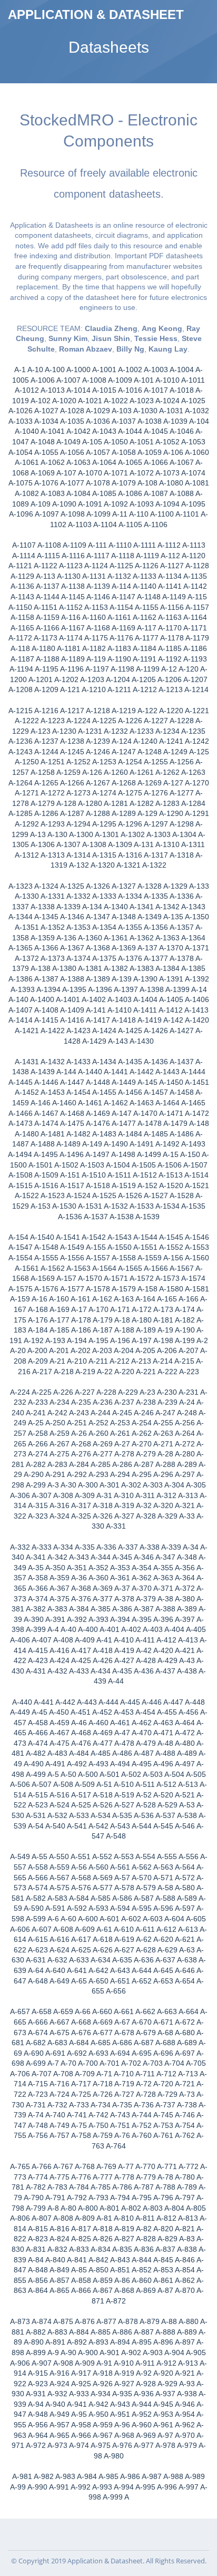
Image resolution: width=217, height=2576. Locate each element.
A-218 (64, 1372)
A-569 (103, 1878)
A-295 (142, 1474)
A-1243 (21, 752)
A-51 (104, 1784)
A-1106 (156, 524)
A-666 (38, 2022)
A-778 (124, 2177)
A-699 (36, 2063)
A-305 (196, 1485)
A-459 (60, 1723)
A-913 (188, 2363)
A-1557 (98, 1258)
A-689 (187, 2043)
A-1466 (21, 1113)
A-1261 (142, 772)
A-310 (124, 1495)
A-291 (55, 1474)
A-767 (63, 2166)
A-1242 (197, 741)
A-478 (124, 1743)
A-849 (60, 2270)
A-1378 (182, 958)
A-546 (185, 1826)
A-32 (144, 1505)
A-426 (103, 1660)
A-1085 (104, 493)
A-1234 (167, 731)
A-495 (142, 1764)
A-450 (59, 1712)
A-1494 (20, 1154)
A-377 (103, 1599)
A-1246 (98, 752)
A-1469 (98, 1113)
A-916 (60, 2373)
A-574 (38, 1888)
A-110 (139, 514)
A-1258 (43, 772)
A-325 (81, 1516)
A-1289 (124, 813)
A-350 (55, 1568)
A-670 (142, 2022)
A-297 (185, 1474)
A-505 (196, 1774)
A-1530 (64, 1206)
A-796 (163, 2198)
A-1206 (170, 679)
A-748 (38, 2125)
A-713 (188, 2074)
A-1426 (156, 1031)
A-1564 (104, 1268)
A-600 (88, 1919)
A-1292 (27, 824)
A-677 (103, 2033)
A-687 (144, 2043)
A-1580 (171, 1289)
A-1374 (78, 958)
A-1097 (47, 514)
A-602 (131, 1919)
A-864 (38, 2290)
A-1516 (46, 1185)
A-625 (81, 1950)
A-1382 (116, 968)
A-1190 (119, 659)
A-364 (185, 1578)
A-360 (98, 1578)
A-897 (185, 2342)
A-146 (41, 1103)
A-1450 (171, 1082)
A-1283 (167, 803)
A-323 (38, 1516)
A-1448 (98, 1082)
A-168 (38, 1309)
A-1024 (167, 401)
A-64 (36, 1970)
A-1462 (116, 1103)
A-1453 (53, 1092)
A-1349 (150, 917)
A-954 (185, 2414)
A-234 (60, 1402)
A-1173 (46, 638)
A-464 (185, 1723)
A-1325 (72, 886)
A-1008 (94, 380)
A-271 (163, 1444)
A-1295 (104, 824)
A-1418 (124, 1020)
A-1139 (98, 586)
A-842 (98, 2260)
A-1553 (197, 1247)
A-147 (122, 1113)
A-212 (120, 1361)
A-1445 (21, 1082)
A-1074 (193, 473)
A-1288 (98, 813)
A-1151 (46, 607)
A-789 (187, 2187)
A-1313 (53, 855)
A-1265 (46, 783)
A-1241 (171, 741)
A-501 (110, 1774)
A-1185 (170, 648)
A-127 (173, 783)
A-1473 (21, 1123)
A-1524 (78, 1195)
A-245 (122, 1413)
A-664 (189, 2011)
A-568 (81, 1878)
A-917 (81, 2373)
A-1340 (116, 907)
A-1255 (156, 762)
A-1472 (197, 1113)
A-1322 (154, 865)
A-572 (185, 1878)
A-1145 (73, 597)
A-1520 (171, 1185)
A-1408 (46, 1010)
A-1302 (133, 834)
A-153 (41, 1206)
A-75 (79, 2125)
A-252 (98, 1423)
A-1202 (66, 679)
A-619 (124, 1939)
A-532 (57, 1815)
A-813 (188, 2218)
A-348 (187, 1557)
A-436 (144, 1671)
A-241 (36, 1413)
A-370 (142, 1588)
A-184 (38, 1330)
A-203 (102, 1350)
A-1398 (152, 989)
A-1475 (72, 1123)
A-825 (81, 2239)
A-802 (131, 2208)
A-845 (163, 2260)
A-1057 (98, 452)
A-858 (81, 2280)
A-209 (38, 1361)
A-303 (153, 1485)
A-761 (163, 2135)
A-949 (60, 2414)
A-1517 (72, 1185)
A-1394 (48, 989)
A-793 (98, 2198)
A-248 (187, 1413)
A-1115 (48, 556)
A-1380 (64, 968)
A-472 (185, 1733)
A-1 (20, 370)
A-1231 (90, 731)
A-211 (98, 1361)
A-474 (38, 1743)
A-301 (110, 1485)
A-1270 (197, 783)
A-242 (57, 1413)
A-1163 (170, 617)
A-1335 (156, 896)
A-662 (145, 2011)
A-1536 (70, 1217)
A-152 (147, 1185)
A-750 (98, 2125)
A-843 (120, 2260)
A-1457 (156, 1092)
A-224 (20, 1392)
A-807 (42, 2218)
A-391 (55, 1619)
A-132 (79, 865)
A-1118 (123, 556)
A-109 (41, 504)
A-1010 (167, 380)
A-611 (145, 1929)
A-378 (124, 1599)
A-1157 (197, 607)
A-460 (98, 1723)
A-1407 (21, 1010)
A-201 (59, 1350)
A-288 (165, 1464)
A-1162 (145, 617)
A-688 (165, 2043)
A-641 (77, 1970)
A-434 (101, 1671)
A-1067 (182, 462)
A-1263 (193, 772)
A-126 (92, 772)
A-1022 (116, 401)
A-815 (38, 2229)
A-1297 (156, 824)
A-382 (36, 1609)
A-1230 (64, 731)
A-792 (77, 2198)
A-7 (53, 2063)
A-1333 (104, 896)
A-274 (38, 1454)
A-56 (79, 1867)
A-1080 (171, 483)
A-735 (122, 2105)
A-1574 (193, 1278)
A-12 (169, 669)
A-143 (118, 1041)
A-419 (124, 1650)
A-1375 (104, 958)
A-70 (68, 2063)
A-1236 (21, 741)
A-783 (57, 2187)
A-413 (188, 1640)
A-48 (165, 1743)
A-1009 (120, 380)
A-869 (146, 2290)
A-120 (189, 669)
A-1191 (145, 659)
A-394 (120, 1619)
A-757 (60, 2135)
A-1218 (98, 711)
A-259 (60, 1433)
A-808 (63, 2218)
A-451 (81, 1712)
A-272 (185, 1444)
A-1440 (90, 1072)
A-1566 (156, 1268)
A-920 (163, 2373)
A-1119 (147, 556)
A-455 (167, 1712)
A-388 (165, 1609)
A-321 (185, 1505)
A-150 (190, 1154)
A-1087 (156, 493)
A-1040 (27, 431)
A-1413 (196, 1010)
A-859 (103, 2280)
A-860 (142, 2280)
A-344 (101, 1557)
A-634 (101, 1960)
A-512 (166, 1784)
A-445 (130, 1702)
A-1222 (27, 721)
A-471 (163, 1733)
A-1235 (193, 731)
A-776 (81, 2177)
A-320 (163, 1505)
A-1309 (120, 844)
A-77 (126, 2166)
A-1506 (170, 1165)
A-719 (124, 2084)
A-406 (20, 1640)
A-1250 (27, 762)
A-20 (18, 1350)
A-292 (77, 1474)
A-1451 (197, 1082)
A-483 (57, 1753)
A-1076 (46, 483)
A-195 (98, 1340)
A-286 (122, 1464)
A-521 (185, 1795)
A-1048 (43, 442)
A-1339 (68, 907)
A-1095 (193, 504)
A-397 (185, 1619)
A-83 (187, 2239)
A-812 (166, 2218)
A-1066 (156, 462)
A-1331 (53, 896)
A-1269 (150, 783)
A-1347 (98, 917)
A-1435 (130, 1062)
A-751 (120, 2125)
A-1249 (175, 752)
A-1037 (124, 421)
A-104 (199, 421)
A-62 (144, 1939)
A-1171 (195, 628)
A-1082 (27, 493)
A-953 (163, 2414)
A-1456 (130, 1092)
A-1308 (94, 844)
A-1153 (96, 607)
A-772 (189, 2166)
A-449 (20, 1712)
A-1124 (96, 566)
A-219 (85, 1372)
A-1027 (46, 411)
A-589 (187, 1898)
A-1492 (167, 1144)
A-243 (79, 1413)
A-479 (146, 1743)
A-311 (145, 1495)
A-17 (79, 1309)
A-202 (81, 1350)
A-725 (81, 2094)
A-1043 (104, 431)
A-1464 (167, 1103)
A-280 (185, 1454)
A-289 (187, 1464)
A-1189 (73, 659)
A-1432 (53, 1062)
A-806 (20, 2218)
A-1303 (159, 834)
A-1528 (182, 1195)
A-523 (38, 1805)
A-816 (60, 2229)
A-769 (106, 2166)
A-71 (104, 2074)
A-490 (34, 1764)
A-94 (36, 2404)
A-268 (81, 1444)
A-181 (163, 1320)
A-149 (92, 1144)
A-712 (166, 2074)
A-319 (124, 1505)
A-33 (187, 1516)
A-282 (36, 1464)
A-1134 (170, 576)
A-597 (185, 1908)
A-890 (34, 2342)
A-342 (57, 1557)
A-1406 (197, 999)
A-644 (142, 1970)
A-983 (65, 2476)
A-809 (85, 2218)
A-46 (79, 1723)
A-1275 (130, 793)
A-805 (196, 2208)
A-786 (122, 2187)
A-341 (36, 1557)
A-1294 (78, 824)
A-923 (38, 2384)
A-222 (167, 1372)
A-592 (77, 1908)
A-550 (59, 1856)
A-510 (124, 1784)
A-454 (145, 1712)
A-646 (185, 1970)
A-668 (81, 2022)
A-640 (55, 1970)
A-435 (122, 1671)
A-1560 (197, 1258)
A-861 (163, 2280)
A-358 (38, 1578)
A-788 (165, 2187)
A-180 (142, 1320)
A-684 (79, 2043)
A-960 (142, 2425)
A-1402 (94, 999)
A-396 (163, 1619)
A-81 (104, 2218)
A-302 (131, 1485)
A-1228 (182, 721)
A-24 (187, 1402)
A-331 (116, 1526)
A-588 (165, 1898)
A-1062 (53, 462)
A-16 (40, 1299)
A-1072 (142, 473)
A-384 (79, 1609)
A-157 (66, 1278)
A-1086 (130, 493)
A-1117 (98, 556)
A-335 (85, 1547)
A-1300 (81, 834)
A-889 (187, 2332)
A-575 (60, 1888)
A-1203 (92, 679)
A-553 (124, 1856)
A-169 (60, 1309)
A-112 (170, 556)
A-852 (142, 2270)
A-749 (60, 2125)
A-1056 (72, 452)
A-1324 (46, 886)
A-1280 (90, 803)
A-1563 (78, 1268)
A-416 (60, 1650)
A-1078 (98, 483)
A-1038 (150, 421)
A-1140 (145, 586)
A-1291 (197, 813)
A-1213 (171, 689)
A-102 (41, 401)
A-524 (60, 1805)
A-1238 (72, 741)
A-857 (60, 2280)
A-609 (85, 1929)
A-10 (35, 370)
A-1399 (177, 989)
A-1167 (73, 628)
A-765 (20, 2166)
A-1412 (171, 1010)
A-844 (142, 2260)
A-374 (38, 1599)
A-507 (42, 1784)
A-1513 (171, 1175)
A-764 (116, 2146)
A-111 (97, 545)
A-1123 (71, 566)
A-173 (163, 1309)
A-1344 (21, 917)
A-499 (36, 1774)
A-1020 (64, 401)
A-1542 (94, 1237)
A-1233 (142, 731)
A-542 (98, 1826)
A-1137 (48, 586)
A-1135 (195, 576)
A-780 (185, 2177)
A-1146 (98, 597)
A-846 (185, 2260)
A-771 (167, 2166)
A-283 (57, 1464)
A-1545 (171, 1237)
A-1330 (27, 896)
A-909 (85, 2363)
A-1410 (120, 1010)
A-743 (120, 2115)
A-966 (81, 2435)
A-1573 (167, 1278)
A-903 (153, 2353)
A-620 (163, 1939)
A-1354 (104, 927)
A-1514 (196, 1175)
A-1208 (21, 689)
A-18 (122, 1320)
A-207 (189, 1350)
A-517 (81, 1795)
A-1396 (100, 989)
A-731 (36, 2105)
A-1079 (124, 483)
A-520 (163, 1795)
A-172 (142, 1309)
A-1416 (72, 1020)
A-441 (44, 1702)
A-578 (124, 1888)
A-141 (96, 1010)
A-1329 (175, 886)
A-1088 (182, 493)
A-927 (124, 2384)
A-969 (146, 2435)
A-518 (103, 1795)
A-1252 (78, 762)
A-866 (81, 2290)
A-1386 (21, 979)
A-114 (121, 586)
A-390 (34, 1619)
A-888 (165, 2332)
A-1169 (124, 628)
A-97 (165, 2435)
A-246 (144, 1413)
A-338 (150, 1547)
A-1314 (78, 855)
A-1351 (27, 927)
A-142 (173, 1020)
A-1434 (104, 1062)
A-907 (42, 2363)
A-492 (77, 1764)
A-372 (185, 1588)
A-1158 (22, 617)
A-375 (60, 1599)
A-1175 (96, 638)
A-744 (142, 2115)
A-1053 (193, 442)
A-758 (81, 2135)
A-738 (187, 2105)
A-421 (185, 1650)
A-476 (81, 1743)
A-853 (163, 2270)
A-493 (98, 1764)
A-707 (42, 2074)
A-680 (185, 2033)
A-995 (145, 2487)
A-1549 (72, 1247)
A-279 (146, 1454)
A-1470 (145, 1113)
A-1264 (21, 783)
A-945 (163, 2404)
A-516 (60, 1795)
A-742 (98, 2115)
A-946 (185, 2404)
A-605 (196, 1919)
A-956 (38, 2425)
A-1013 (53, 390)
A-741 (77, 2115)
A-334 (63, 1547)
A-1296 (130, 824)
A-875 (63, 2321)
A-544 (142, 1826)
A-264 (185, 1433)
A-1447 (72, 1082)
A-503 (153, 1774)
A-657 (20, 2011)
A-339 (171, 1547)
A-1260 (116, 772)
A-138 (41, 968)
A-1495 (46, 1154)
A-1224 (78, 721)
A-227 (85, 1392)
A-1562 (53, 1268)
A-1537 (96, 1217)
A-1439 (43, 1072)
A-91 (104, 2363)
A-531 (36, 1815)
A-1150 (20, 607)
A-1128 (197, 566)
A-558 (38, 1867)
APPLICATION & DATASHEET (96, 14)
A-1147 (124, 597)
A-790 (34, 2198)
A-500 (88, 1774)
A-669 (103, 2022)
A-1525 (104, 1195)
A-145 (147, 1082)
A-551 (81, 1856)
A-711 (145, 2074)
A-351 (77, 1568)
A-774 (38, 2177)
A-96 (122, 2425)
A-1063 (78, 462)
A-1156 (172, 607)
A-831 (36, 2249)
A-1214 (196, 689)
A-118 (20, 648)
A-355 (163, 1568)
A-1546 (197, 1237)
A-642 (98, 1970)
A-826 (103, 2239)
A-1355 (130, 927)
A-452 (102, 1712)
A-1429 (94, 1041)
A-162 (102, 1299)
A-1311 (193, 844)
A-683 (57, 2043)
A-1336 (182, 896)
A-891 (55, 2342)
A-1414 (21, 1020)
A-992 (81, 2487)
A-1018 (182, 390)
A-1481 (53, 1134)
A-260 (98, 1433)
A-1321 (129, 865)
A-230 (167, 1392)
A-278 (124, 1454)
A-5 (53, 1774)
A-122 (147, 711)
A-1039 (175, 421)
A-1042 (78, 431)
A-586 (122, 1898)
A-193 (55, 1340)
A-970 (185, 2435)
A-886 (122, 2332)
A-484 (79, 1753)
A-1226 (130, 721)
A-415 (38, 1650)
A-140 (18, 999)
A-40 (68, 1629)
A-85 (79, 2270)
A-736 (144, 2105)
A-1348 (124, 917)
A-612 (166, 1929)
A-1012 (27, 390)
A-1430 (142, 1041)
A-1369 (124, 948)
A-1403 (120, 999)
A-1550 (120, 1247)
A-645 (163, 1970)
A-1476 (98, 1123)
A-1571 (116, 1278)
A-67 (122, 2022)
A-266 (38, 1444)
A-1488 (43, 1144)
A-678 (124, 2033)
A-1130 (69, 576)
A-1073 (167, 473)
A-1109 (75, 545)
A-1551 (145, 1247)
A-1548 (46, 1247)
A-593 (98, 1908)
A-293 (98, 1474)
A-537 (165, 1815)
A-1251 (53, 762)
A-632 (57, 1960)
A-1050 (116, 442)
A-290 (34, 1474)
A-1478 (150, 1123)
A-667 (60, 2022)
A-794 (120, 2198)
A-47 (122, 1733)
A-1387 (46, 979)
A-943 (120, 2404)
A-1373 (53, 958)
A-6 (53, 1919)
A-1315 (104, 855)
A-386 (122, 1609)
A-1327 (124, 886)
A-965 (60, 2435)
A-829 (167, 2239)
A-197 (142, 1340)
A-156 (173, 1258)
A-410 (124, 1640)
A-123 (41, 731)
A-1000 (78, 370)
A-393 (98, 1619)
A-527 (124, 1805)
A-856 (38, 2280)
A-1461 (90, 1103)
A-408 (63, 1640)
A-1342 (167, 907)
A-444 (108, 1702)
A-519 (124, 1795)
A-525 (81, 1805)
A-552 (102, 1856)
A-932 (57, 2394)
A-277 (103, 1454)
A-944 (142, 2404)
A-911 (145, 2363)
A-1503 (92, 1165)
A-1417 (98, 1020)
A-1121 (20, 566)
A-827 (124, 2239)
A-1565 (130, 1268)
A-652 (142, 1981)
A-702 (131, 2063)
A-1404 (145, 999)
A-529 (167, 1805)
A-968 (124, 2435)
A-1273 (78, 793)
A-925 (81, 2384)
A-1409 (72, 1010)
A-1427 (182, 1031)
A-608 (63, 1929)
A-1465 (193, 1103)
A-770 (145, 2166)
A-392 (77, 1619)
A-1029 (98, 411)
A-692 (77, 2053)
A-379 (146, 1599)
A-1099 (98, 514)
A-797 (185, 2198)
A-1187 (22, 659)
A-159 (20, 1299)
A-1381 (90, 968)
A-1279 (43, 803)
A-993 (102, 2487)
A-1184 (145, 648)
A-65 (79, 1981)
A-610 (124, 1929)
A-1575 (21, 1289)
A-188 (124, 1330)
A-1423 (78, 1031)
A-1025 (193, 401)
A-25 (36, 1423)
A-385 (101, 1609)
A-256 (185, 1423)
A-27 (122, 1444)
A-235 (81, 1402)
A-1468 (72, 1113)
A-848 (38, 2270)
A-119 (96, 659)
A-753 (163, 2125)
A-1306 (43, 844)
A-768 (85, 2166)
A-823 (38, 2239)
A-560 (98, 1867)
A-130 (57, 834)
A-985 (108, 2476)
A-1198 (122, 669)
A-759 (103, 2135)
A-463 (163, 1723)
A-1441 (116, 1072)
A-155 (96, 1247)
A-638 (187, 1960)
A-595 (142, 1908)
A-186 (81, 1330)
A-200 (37, 1350)
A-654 (185, 1981)
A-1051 (142, 442)
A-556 (189, 1856)
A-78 (165, 2177)
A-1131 (94, 576)
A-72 (144, 2084)
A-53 (187, 1805)
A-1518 (98, 1185)
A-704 (174, 2063)
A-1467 (46, 1113)
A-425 (81, 1660)
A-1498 (123, 1154)
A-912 (166, 2363)
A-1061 (27, 462)
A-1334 (130, 896)
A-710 (124, 2074)
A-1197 (97, 669)
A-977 (144, 2445)
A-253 (120, 1423)
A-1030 (145, 411)
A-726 (103, 2094)
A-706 (20, 2074)
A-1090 (64, 504)
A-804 (174, 2208)
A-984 (87, 2476)
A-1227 (156, 721)
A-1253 (104, 762)
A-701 (110, 2063)
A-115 (197, 597)
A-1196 (72, 669)
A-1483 (104, 1134)
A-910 (124, 2363)
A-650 (98, 1981)
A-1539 (147, 1217)
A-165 (167, 1299)
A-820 (163, 2229)
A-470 (142, 1733)
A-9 (53, 2353)
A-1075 (21, 483)
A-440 (22, 1702)
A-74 (36, 2115)
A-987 (152, 2476)
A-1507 (195, 1165)
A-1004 (182, 370)
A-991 (59, 2487)
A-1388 (72, 979)
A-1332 (78, 896)
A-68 (165, 2033)
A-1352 (53, 927)
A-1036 (98, 421)
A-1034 (46, 421)
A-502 (131, 1774)
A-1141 (170, 586)
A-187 (103, 1330)
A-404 (174, 1629)
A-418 (103, 1650)
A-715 (38, 2084)
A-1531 (90, 1206)
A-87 (165, 2290)
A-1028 (72, 411)
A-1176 (121, 638)
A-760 (142, 2135)
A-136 (66, 938)
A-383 (57, 1609)
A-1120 (194, 556)
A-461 (120, 1723)
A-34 (191, 1547)
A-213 (141, 1361)
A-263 (163, 1433)
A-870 (185, 2290)
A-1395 (74, 989)
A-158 (147, 1289)
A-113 (46, 576)
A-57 (122, 1878)
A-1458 (182, 1092)
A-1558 (124, 1258)
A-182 (185, 1320)
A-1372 (27, 958)
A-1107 (24, 545)
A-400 (88, 1629)
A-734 (101, 2105)
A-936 (144, 2394)
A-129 (147, 813)
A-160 (59, 1299)
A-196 (120, 1340)
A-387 (144, 1609)
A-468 (81, 1733)
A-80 (68, 2208)
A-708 (63, 2074)
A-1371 (197, 948)
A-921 (185, 2373)
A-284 (79, 1464)
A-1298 (182, 824)
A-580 (185, 1888)
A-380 (185, 1599)
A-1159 (48, 617)
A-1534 (167, 1206)
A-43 (187, 1660)
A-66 (83, 2011)
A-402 (131, 1629)
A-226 (63, 1392)
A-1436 (156, 1062)
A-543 (120, 1826)
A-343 (79, 1557)
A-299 (36, 1485)
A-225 (42, 1392)
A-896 (163, 2342)
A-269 (103, 1444)
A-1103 (80, 524)
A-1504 (118, 1165)
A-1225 (104, 721)
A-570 (142, 1878)
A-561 (120, 1867)
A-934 (101, 2394)
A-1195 (47, 669)
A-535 (122, 1815)
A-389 (187, 1609)
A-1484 (130, 1134)
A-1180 (43, 648)
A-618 (103, 1939)
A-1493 (193, 1144)
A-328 (146, 1516)
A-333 (42, 1547)
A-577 (103, 1888)
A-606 (20, 1929)
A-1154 (121, 607)
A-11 (120, 514)
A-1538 (122, 1217)
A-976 (122, 2445)
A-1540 (42, 1237)
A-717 (81, 2084)
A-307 (42, 1495)
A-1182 (94, 648)
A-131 (144, 844)
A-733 (79, 2105)
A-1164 (195, 617)
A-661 (124, 2011)
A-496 (163, 1764)
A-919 (124, 2373)
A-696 (163, 2053)
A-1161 (119, 617)
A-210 (77, 1361)
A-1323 (21, 886)
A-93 (187, 2384)
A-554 (145, 1856)
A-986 (130, 2476)
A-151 (70, 1175)
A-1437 (182, 1062)
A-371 (163, 1588)
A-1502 (66, 1165)
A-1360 (90, 938)
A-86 (122, 2280)
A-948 (38, 2414)
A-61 (104, 1929)
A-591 (55, 1908)
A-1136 (22, 586)
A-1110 (120, 545)
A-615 (38, 1939)
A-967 (103, 2435)
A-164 (145, 1299)
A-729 (167, 2094)
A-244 (101, 1413)
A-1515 (21, 1185)
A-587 (144, 1898)
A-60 (68, 1919)
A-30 (68, 1485)
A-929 (167, 2384)
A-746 (185, 2115)
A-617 (81, 1939)
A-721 (185, 2084)
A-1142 (195, 586)
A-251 (77, 1423)
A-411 (145, 1640)
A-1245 (72, 752)
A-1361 (116, 938)
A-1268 (124, 783)
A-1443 (167, 1072)
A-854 (185, 2270)
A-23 (147, 1392)
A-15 (171, 1154)
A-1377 (156, 958)
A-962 (185, 2425)
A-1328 (150, 886)
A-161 (81, 1299)
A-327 (124, 1516)
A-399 (36, 1629)
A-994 (124, 2487)
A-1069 (43, 473)
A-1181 (69, 648)
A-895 (142, 2342)
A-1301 (107, 834)
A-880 (189, 2321)
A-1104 (105, 524)
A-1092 (116, 504)
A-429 (167, 1660)
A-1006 (43, 380)
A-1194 (21, 669)
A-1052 (167, 442)
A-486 (122, 1753)
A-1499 (149, 1154)
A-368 (81, 1588)
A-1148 (149, 597)
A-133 (199, 886)
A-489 (187, 1753)
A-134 (92, 907)
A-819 (124, 2229)
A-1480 (27, 1134)
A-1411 (145, 1010)
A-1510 (94, 1175)
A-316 (60, 1505)
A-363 (163, 1578)
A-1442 (142, 1072)
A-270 (142, 1444)
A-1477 (124, 1123)
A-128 (66, 803)
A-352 (98, 1568)
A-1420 (197, 1020)
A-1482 (78, 1134)
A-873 (20, 2321)
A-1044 (130, 431)
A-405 (196, 1629)
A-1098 (73, 514)
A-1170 (170, 628)
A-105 (92, 442)
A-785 (101, 2187)
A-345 (122, 1557)
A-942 (98, 2404)
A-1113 (194, 545)
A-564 (185, 1867)
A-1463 (142, 1103)
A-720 (163, 2084)
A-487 (144, 1753)
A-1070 (90, 473)
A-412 (166, 1640)
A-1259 (68, 772)
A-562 (142, 1867)
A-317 (81, 1505)
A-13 (38, 834)
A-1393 (23, 989)
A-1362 (142, 938)
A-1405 (171, 999)
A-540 (55, 1826)
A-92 (144, 2373)
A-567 (60, 1878)
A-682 (36, 2043)
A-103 (122, 411)
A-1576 (46, 1289)
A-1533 (142, 1206)
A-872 (116, 2301)
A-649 (60, 1981)
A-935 (122, 2394)
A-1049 (68, 442)
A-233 (38, 1402)
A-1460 (64, 1103)
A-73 (187, 2094)
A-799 (36, 2208)
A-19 (165, 1330)
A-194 (77, 1340)
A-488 (165, 1753)
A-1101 (187, 514)
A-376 (81, 1599)
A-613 (188, 1929)
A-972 (36, 2445)
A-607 (42, 1929)
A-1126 (147, 566)
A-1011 (193, 380)
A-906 (20, 2363)
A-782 (36, 2187)
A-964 (38, 2435)
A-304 (174, 1485)
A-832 (57, 2249)
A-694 (120, 2053)
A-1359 (43, 938)
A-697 (185, 2053)
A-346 (144, 1557)
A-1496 (72, 1154)
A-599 (36, 1919)
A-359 (60, 1578)
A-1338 (43, 907)
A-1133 (145, 576)
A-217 (42, 1372)
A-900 (88, 2353)
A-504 (174, 1774)
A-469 (103, 1733)
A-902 (131, 2353)
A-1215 (21, 711)
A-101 (144, 380)
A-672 (185, 2022)
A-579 (146, 1888)
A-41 (104, 1640)
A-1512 (145, 1175)
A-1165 (22, 628)
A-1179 (197, 638)
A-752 (142, 2125)
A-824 (60, 2239)
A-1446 (46, 1082)
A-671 (163, 2022)
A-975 (101, 2445)
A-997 (189, 2487)
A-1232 (116, 731)
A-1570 (90, 1278)
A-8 (53, 2208)
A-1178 (172, 638)
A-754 (185, 2125)
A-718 (103, 2084)
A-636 (144, 1960)
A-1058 (124, 452)
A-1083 (53, 493)
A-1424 (104, 1031)
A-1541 (68, 1237)
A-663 (167, 2011)
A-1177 (147, 638)
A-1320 (103, 865)
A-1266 (72, 783)
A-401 (110, 1629)
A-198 (163, 1340)
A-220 (124, 1372)
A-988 (173, 2476)
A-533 (79, 1815)
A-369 (103, 1588)
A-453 (124, 1712)
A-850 (98, 2270)
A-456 (189, 1712)
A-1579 (124, 1289)
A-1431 (27, 1062)
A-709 (85, 2074)
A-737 (165, 2105)
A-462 (142, 1723)
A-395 (142, 1619)
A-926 (103, 2384)
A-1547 (21, 1247)
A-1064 (104, 462)
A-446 (152, 1702)
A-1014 (78, 390)
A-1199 (148, 669)
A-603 (153, 1919)
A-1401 (68, 999)
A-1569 (43, 1278)
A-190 (185, 1330)
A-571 (163, 1878)
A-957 (60, 2425)
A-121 (70, 689)
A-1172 (20, 638)
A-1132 (119, 576)
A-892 (77, 2342)
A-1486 (182, 1134)
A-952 (142, 2414)
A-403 (153, 1629)
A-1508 (21, 1175)
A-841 (77, 2260)
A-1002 (130, 370)
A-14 (199, 989)
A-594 (120, 1908)
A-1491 (142, 1144)
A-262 (142, 1433)
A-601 (110, 1919)
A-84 (36, 2260)
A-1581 (197, 1289)
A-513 (188, 1784)
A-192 (34, 1340)
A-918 (103, 2373)
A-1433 (78, 1062)
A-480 (185, 1743)
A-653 (163, 1981)
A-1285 (21, 813)
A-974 (79, 2445)
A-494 (120, 1764)
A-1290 (171, 813)
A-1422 (53, 1031)
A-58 (165, 1888)
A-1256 (182, 762)
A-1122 (46, 566)
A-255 (163, 1423)
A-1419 (150, 1020)
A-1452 (27, 1092)
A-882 (36, 2332)
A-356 (185, 1568)
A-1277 (182, 793)
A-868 (124, 2290)
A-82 (144, 2229)
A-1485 (156, 1134)
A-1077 (72, 483)
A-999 (113, 2497)
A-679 (146, 2033)
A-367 (60, 1588)
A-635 (122, 1960)
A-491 (55, 1764)
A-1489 (68, 1144)
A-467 (60, 1733)
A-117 (147, 628)
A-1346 (72, 917)
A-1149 (174, 597)
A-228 (106, 1392)
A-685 (101, 2043)
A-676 (81, 2033)
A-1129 (22, 576)
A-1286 (46, 813)
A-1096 (21, 514)
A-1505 (144, 1165)
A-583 (57, 1898)
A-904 (174, 2353)
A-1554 (21, 1258)
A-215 (184, 1361)
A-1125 (121, 566)
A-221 (146, 1372)
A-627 (124, 1950)
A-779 (146, 2177)
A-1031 (171, 411)
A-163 (124, 1299)
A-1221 (197, 711)
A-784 (79, 2187)
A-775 (60, 2177)
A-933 (79, 2394)
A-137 (147, 948)
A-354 (142, 1568)
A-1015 (104, 390)
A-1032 (197, 411)
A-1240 (145, 741)
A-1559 (150, 1258)
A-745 (163, 2115)
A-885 (101, 2332)
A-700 (88, 2063)
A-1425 (130, 1031)
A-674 (38, 2033)
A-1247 (124, 752)
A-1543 (120, 1237)
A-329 (167, 1516)
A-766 (42, 2166)
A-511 (145, 1784)
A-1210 (94, 689)
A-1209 (46, 689)
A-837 (165, 2249)
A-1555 (46, 1258)
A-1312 (27, 855)
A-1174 (71, 638)
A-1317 (156, 855)
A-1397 (126, 989)
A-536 (144, 1815)
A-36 (79, 1578)
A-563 (163, 1867)
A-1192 (170, 659)
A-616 (60, 1939)
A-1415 (46, 1020)
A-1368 (98, 948)
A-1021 (90, 401)
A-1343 (193, 907)
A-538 (187, 1815)
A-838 (187, 2249)
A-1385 (193, 968)
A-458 (38, 1723)
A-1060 (197, 452)
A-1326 (98, 886)
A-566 (38, 1878)
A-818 (103, 2229)
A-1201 (41, 679)
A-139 (122, 979)
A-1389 (98, 979)
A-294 (120, 1474)
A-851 (120, 2270)
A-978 (165, 2445)
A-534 (101, 1815)
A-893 (98, 2342)
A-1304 (184, 834)
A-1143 (22, 597)
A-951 (120, 2414)
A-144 (66, 1072)
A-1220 (171, 711)
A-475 (60, 1743)
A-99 (18, 2487)
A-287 (144, 1464)
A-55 (40, 1856)
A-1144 (48, 597)
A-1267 (98, 783)
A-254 (142, 1423)
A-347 (165, 1557)
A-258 (38, 1433)
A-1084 (78, 493)
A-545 (163, 1826)
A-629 (167, 1950)
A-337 (128, 1547)
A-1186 (195, 648)
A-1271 (27, 793)
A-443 (87, 1702)
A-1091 (90, 504)
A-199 (185, 1340)
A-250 (55, 1423)
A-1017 (156, 390)
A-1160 (94, 617)
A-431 (36, 1671)
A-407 (42, 1640)
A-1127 (172, 566)
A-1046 (182, 431)
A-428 (146, 1660)
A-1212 (145, 689)
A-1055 (46, 452)
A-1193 (195, 659)
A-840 (55, 2260)
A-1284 (193, 803)
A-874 (42, 2321)
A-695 (142, 2053)
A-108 (147, 483)
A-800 (88, 2208)
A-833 (79, 2249)
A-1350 (197, 917)
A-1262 (167, 772)
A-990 (37, 2487)
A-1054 (21, 452)
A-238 (146, 1402)
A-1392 (197, 979)
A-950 (98, 2414)
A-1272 (53, 793)
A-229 (128, 1392)
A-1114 (24, 556)
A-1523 (53, 1195)
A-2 (202, 1340)
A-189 (146, 1330)
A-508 (63, 1784)
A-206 (167, 1350)
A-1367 (72, 948)
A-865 (60, 2290)
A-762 (185, 2135)
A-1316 (130, 855)
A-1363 (167, 938)
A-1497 (97, 1154)
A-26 (79, 1433)
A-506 (20, 1784)
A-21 (57, 1361)
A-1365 (21, 948)
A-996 (167, 2487)
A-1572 (142, 1278)
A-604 (174, 1919)
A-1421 (27, 1031)
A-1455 (104, 1092)
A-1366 (46, 948)
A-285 (101, 1464)
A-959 (103, 2425)
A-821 (185, 2229)
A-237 (124, 1402)
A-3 (53, 1485)
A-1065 (130, 462)
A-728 (146, 2094)
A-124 (122, 741)
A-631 (36, 1960)
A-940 (55, 2404)
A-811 (145, 2218)
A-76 (122, 2135)
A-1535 (193, 1206)
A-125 (199, 752)
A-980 (114, 2456)
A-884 (79, 2332)
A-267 (60, 1444)
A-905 (196, 2353)
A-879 (150, 2321)
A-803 (153, 2208)
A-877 (106, 2321)
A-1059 (150, 452)
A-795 (142, 2198)
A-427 (124, 1660)
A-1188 (48, 659)
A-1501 (41, 1165)
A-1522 (27, 1195)
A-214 (163, 1361)
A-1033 (21, 421)
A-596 (163, 1908)
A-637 (165, 1960)
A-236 (103, 1402)
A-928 (146, 2384)
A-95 (79, 2414)
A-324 (60, 1516)
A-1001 (104, 370)
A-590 (34, 1908)
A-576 (81, 1888)
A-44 (116, 1681)
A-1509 (46, 1175)
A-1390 (145, 979)
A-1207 (195, 679)
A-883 (57, 2332)
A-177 (60, 1320)
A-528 (146, 1805)
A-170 (98, 1309)
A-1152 (71, 607)
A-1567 (182, 1268)
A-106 (173, 452)
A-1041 (53, 431)
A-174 (185, 1309)
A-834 (101, 2249)
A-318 (103, 1505)
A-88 (169, 2321)
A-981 (22, 2476)
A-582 (36, 1898)
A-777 (103, 2177)
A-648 (38, 1981)
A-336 (106, 1547)
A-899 (36, 2353)
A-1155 (147, 607)
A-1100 (162, 514)
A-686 (122, 2043)
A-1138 (73, 586)
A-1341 (142, 907)
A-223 (189, 1372)
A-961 (163, 2425)
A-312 (166, 1495)
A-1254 (130, 762)
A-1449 (124, 1082)
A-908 (63, 2363)
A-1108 (49, 545)
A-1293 (53, 824)
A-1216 (46, 711)
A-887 (144, 2332)
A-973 (57, 2445)
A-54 (36, 1826)
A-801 (110, 2208)
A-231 (189, 1392)
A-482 (36, 1753)
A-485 (101, 1753)
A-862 (185, 2280)
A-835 (122, 2249)
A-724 (60, 2094)
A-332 (20, 1547)
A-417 (81, 1650)
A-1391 (171, 979)
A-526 (103, 1805)
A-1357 (182, 927)
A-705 (196, 2063)
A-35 (36, 1568)
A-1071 (116, 473)
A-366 (38, 1588)
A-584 (79, 1898)
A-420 (163, 1650)
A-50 (68, 1774)
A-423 (38, 1660)
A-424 (60, 1660)
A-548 (116, 1836)
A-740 (55, 2115)
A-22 (105, 1372)
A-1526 (130, 1195)
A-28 (165, 1454)
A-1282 (142, 803)
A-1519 (124, 1185)
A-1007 (68, 380)
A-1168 (98, 628)
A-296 (163, 1474)
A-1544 (145, 1237)
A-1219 (124, 711)
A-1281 (116, 803)
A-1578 (98, 1289)
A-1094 (167, 504)
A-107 (66, 473)
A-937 (165, 2394)
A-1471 (171, 1113)
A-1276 (156, 793)
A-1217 (72, 711)
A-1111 (145, 545)
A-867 (103, 2290)
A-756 (38, 2135)
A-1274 (104, 793)
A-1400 (42, 999)
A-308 (63, 1495)
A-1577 (72, 1289)
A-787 (144, 2187)
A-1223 (53, 721)
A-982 (44, 2476)
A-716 (60, 2084)
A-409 (85, 1640)
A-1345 (46, 917)
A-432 (57, 1671)
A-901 (110, 2353)
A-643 (120, 1970)
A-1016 (130, 390)
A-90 (68, 2353)
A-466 (38, 1733)
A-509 (85, 1784)
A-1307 (68, 844)
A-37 (122, 1588)
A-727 (124, 2094)
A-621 (185, 1939)
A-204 (124, 1350)
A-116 (71, 617)
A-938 (187, 2394)
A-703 (153, 2063)
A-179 (103, 1320)
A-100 (55, 370)
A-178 (81, 1320)
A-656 (116, 1991)
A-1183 (119, 648)
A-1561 (27, 1268)
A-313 (188, 1495)
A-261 (120, 1433)
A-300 (88, 1485)
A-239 (167, 1402)
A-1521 (197, 1185)
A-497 (185, 1764)
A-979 (187, 2445)
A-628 (146, 1950)
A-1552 (171, 1247)
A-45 (40, 1712)
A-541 (77, 1826)
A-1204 (118, 679)
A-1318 (182, 855)
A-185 (60, 1330)
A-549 (20, 1856)
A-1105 (130, 524)
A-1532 (116, 1206)
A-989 (195, 2476)
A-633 (79, 1960)
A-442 (65, 1702)
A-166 (189, 1299)
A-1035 (72, 421)
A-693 (98, 2053)
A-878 (128, 2321)
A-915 (38, 2373)
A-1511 (119, 1175)
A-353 (120, 1568)
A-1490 (116, 1144)
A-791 (55, 2198)
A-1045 (156, 431)
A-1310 (167, 844)
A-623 (38, 1950)
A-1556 (72, 1258)
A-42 (144, 1650)
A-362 (142, 1578)
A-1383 (142, 968)
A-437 (165, 1671)
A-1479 (175, 1123)
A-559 (60, 1867)
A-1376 (130, 958)
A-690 (34, 2053)
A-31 (104, 1495)
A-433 (79, 1671)
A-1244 (46, 752)
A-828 (146, 2239)
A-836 (144, 2249)
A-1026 (21, 411)
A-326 (103, 1516)
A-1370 (171, 948)
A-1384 (167, 968)
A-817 (81, 2229)
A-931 (36, 2394)
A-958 (81, 2425)
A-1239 (98, 741)
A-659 (63, 2011)
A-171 (120, 1309)
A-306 (20, 1495)
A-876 (85, 2321)
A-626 (103, 1950)
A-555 (167, 1856)
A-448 (195, 1702)
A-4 (53, 1629)
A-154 (18, 1237)
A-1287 (72, 813)
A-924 (60, 2384)
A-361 (120, 1578)
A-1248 (150, 752)
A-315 (38, 1505)
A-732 (57, 2105)
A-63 (187, 1950)
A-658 (42, 2011)
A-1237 (46, 741)
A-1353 (78, 927)
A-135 (173, 917)
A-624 (60, 1950)
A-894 (120, 2342)
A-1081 (197, 483)
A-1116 (73, 556)
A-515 (38, 1795)
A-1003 (156, 370)
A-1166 (48, 628)
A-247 (165, 1413)
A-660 (102, 2011)
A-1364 (193, 938)
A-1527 (156, 1195)
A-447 (173, 1702)
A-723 (38, 2094)
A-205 (145, 1350)
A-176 (38, 1320)
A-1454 (78, 1092)
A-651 (120, 1981)
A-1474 (46, 1123)
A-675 (60, 2033)
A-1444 (193, 1072)
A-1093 (142, 504)
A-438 (187, 1671)
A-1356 (156, 927)
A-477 (103, 1743)
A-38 (165, 1599)
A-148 (199, 1123)
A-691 (55, 2053)
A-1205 (144, 679)
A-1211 (119, 689)
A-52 (144, 1795)
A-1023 (142, 401)
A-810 (124, 2218)
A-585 (101, 1898)
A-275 (60, 1454)
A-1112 (169, 545)
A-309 (85, 1495)
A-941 (77, 2404)
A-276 (81, 1454)
